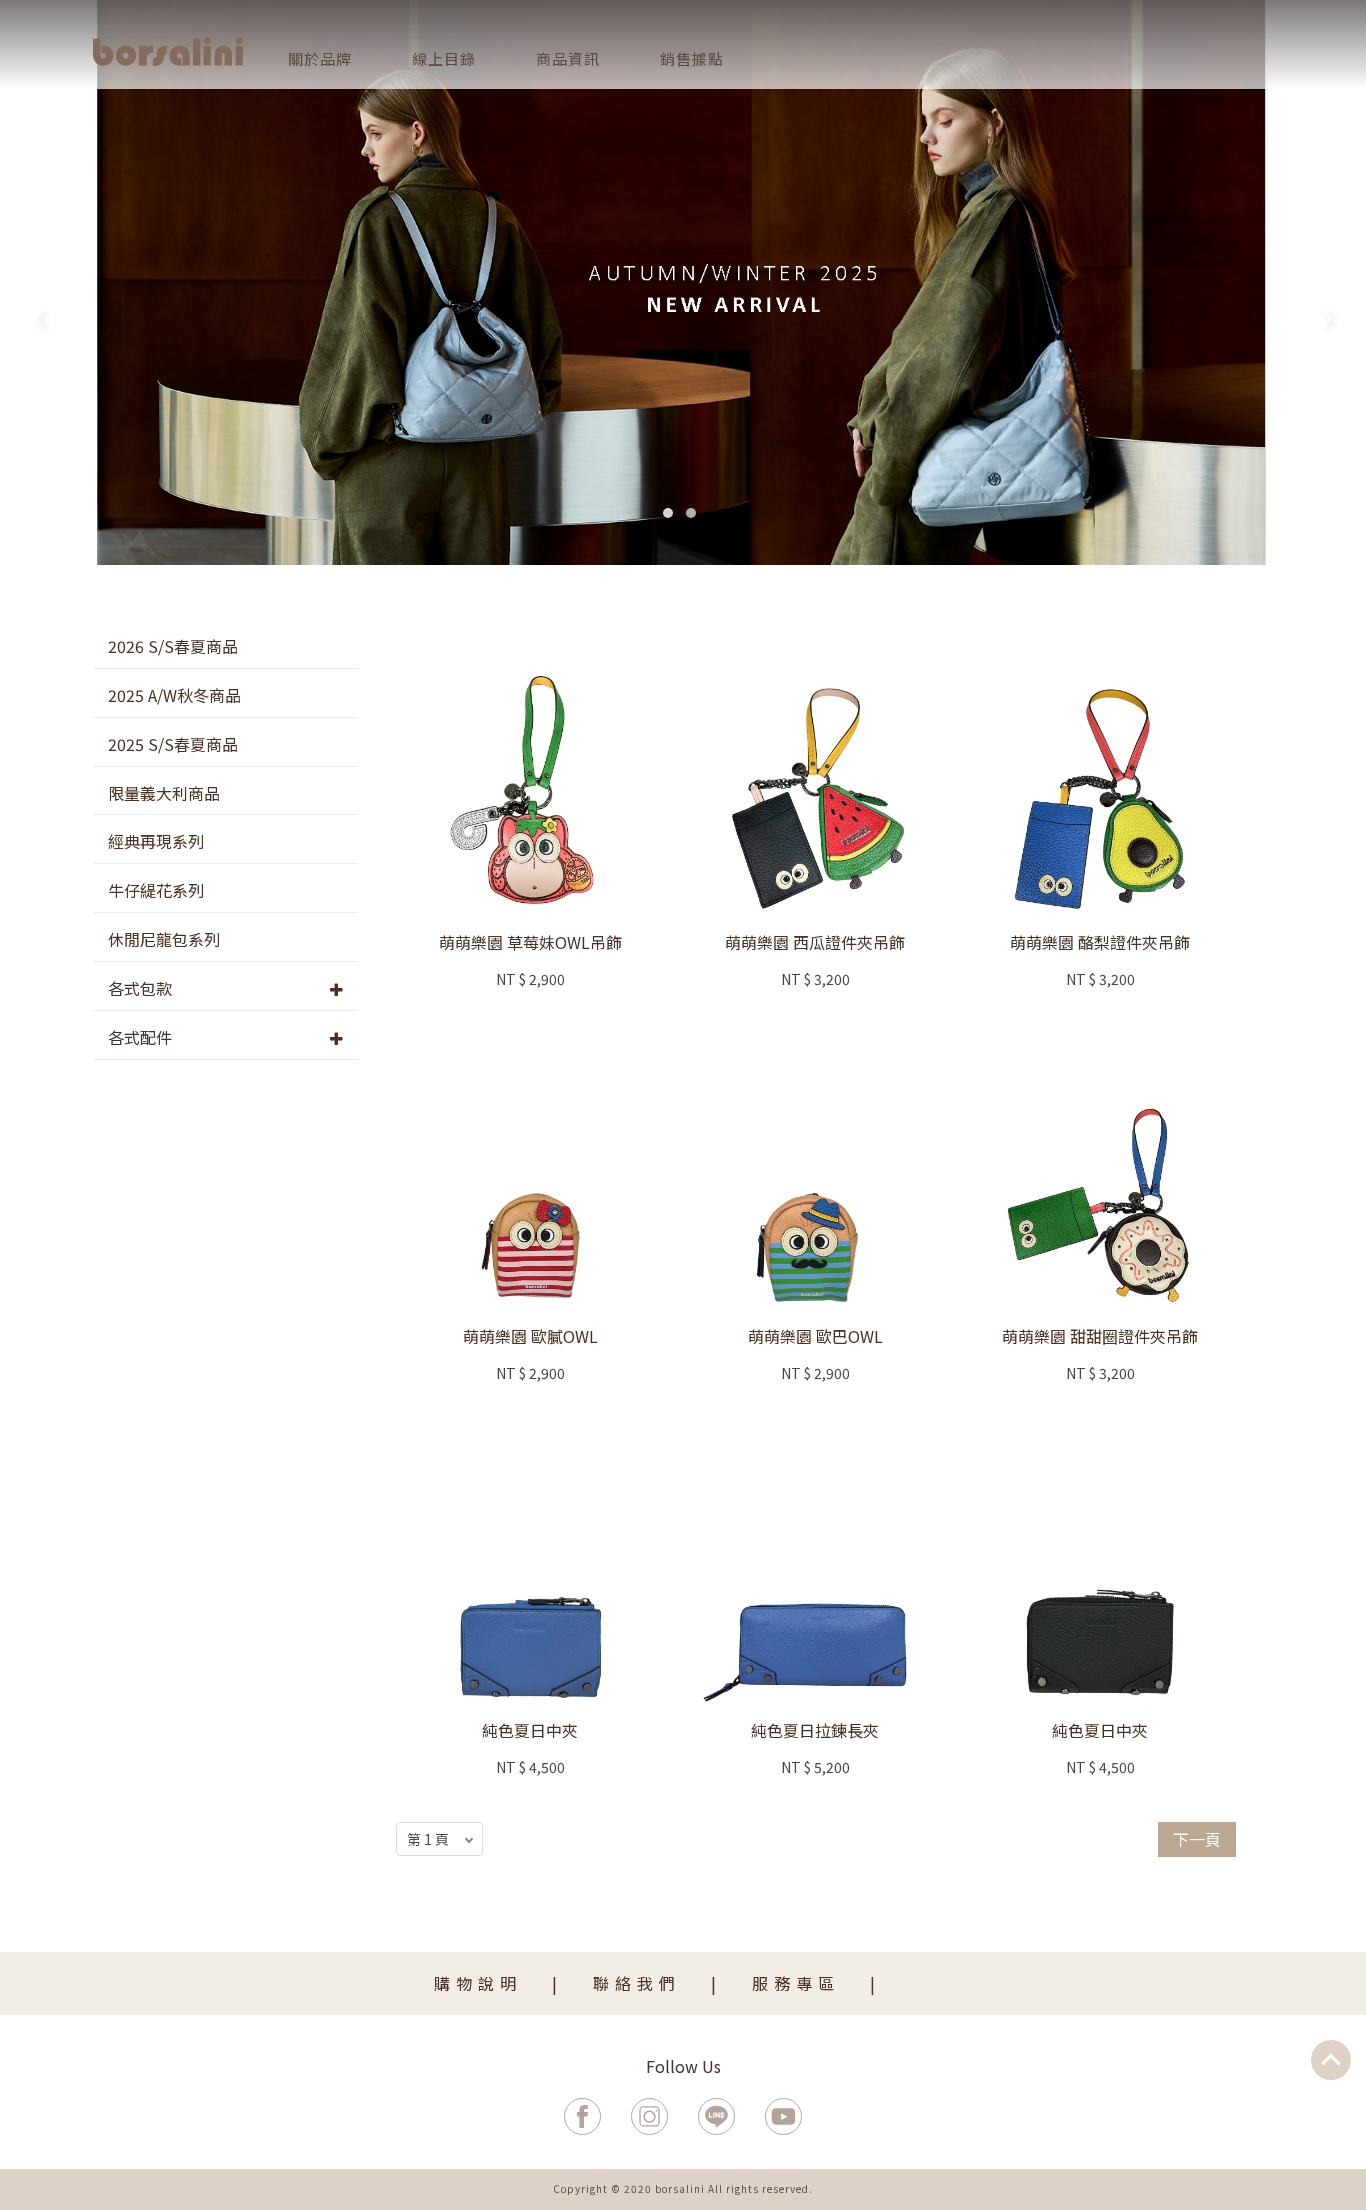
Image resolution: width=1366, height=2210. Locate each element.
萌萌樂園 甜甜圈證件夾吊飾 (1100, 1336)
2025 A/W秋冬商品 (174, 695)
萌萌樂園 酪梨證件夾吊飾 (1100, 942)
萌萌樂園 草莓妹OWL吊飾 (530, 942)
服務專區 (796, 1983)
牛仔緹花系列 (156, 890)
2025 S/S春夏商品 (173, 744)
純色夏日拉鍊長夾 (815, 1730)
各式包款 (140, 988)
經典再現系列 (156, 841)
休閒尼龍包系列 (164, 939)
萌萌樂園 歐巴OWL (815, 1336)
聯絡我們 (637, 1983)
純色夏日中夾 (530, 1730)
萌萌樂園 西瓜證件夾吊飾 (815, 942)
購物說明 (478, 1983)
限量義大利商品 (164, 793)
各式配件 (140, 1037)
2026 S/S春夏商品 (173, 646)
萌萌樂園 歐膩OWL (530, 1336)
